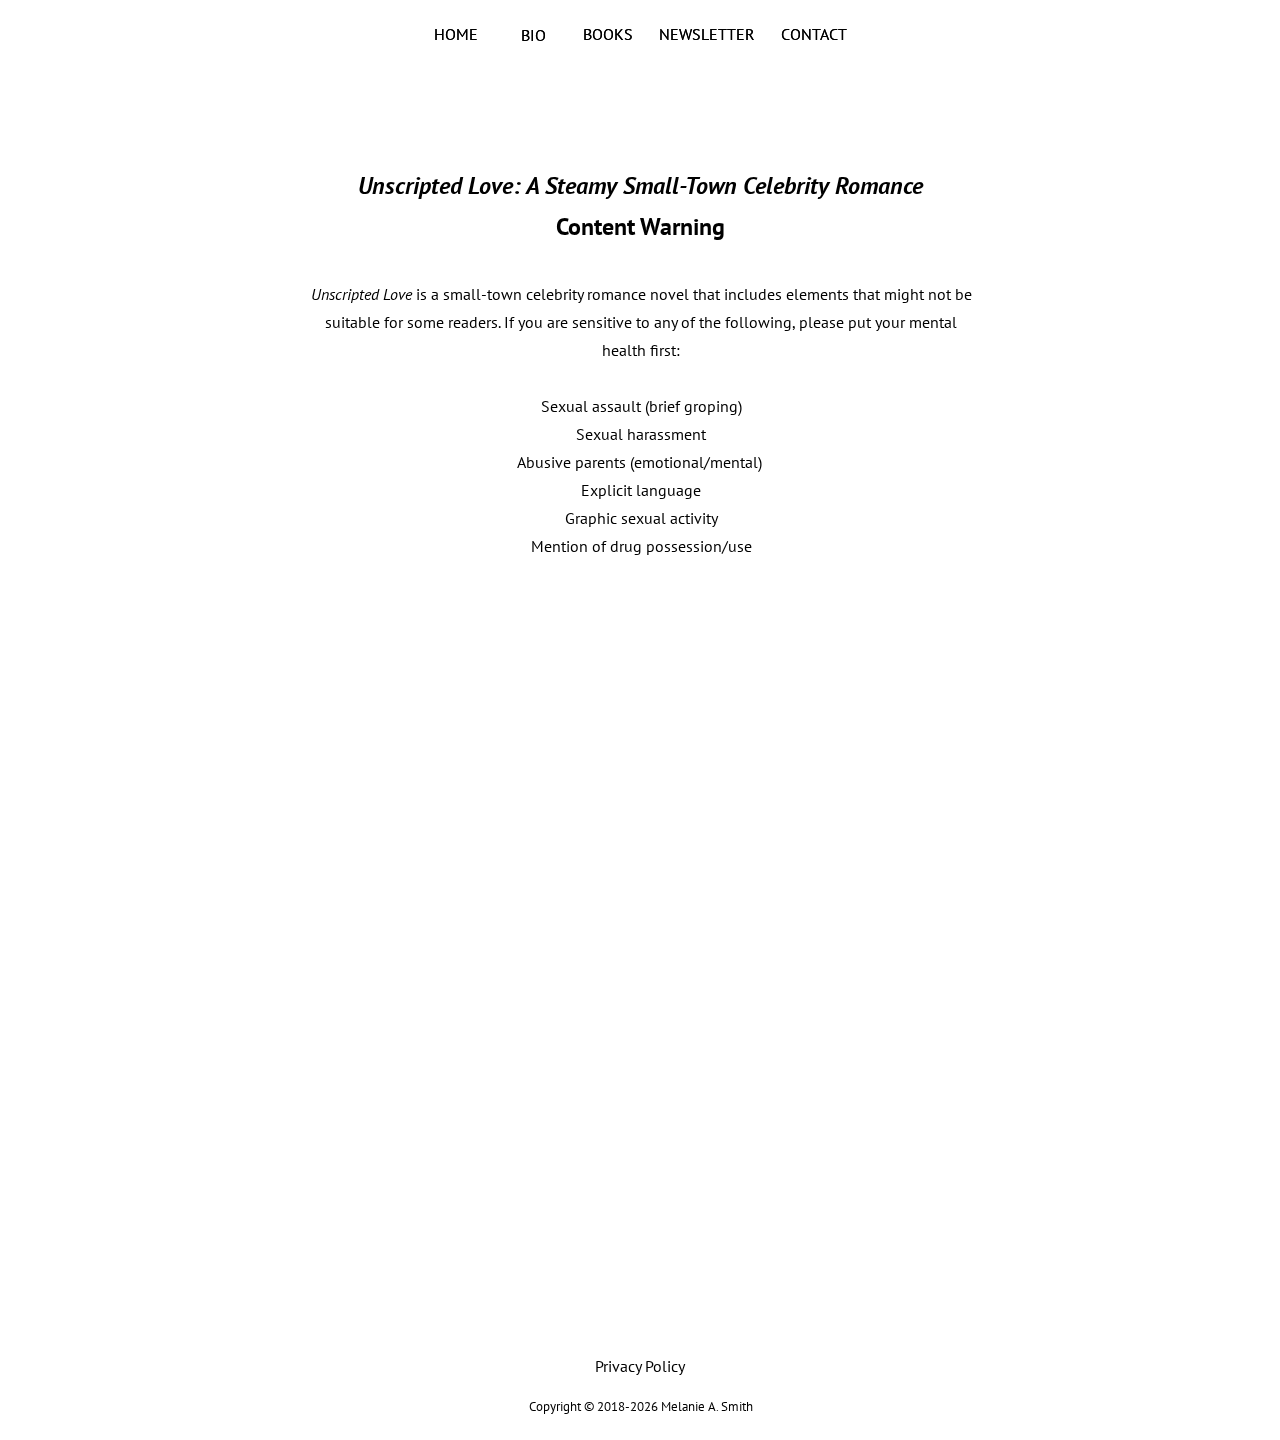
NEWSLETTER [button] (709, 34)
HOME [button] (456, 34)
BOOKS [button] (610, 34)
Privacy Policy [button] (640, 1366)
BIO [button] (533, 35)
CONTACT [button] (815, 34)
